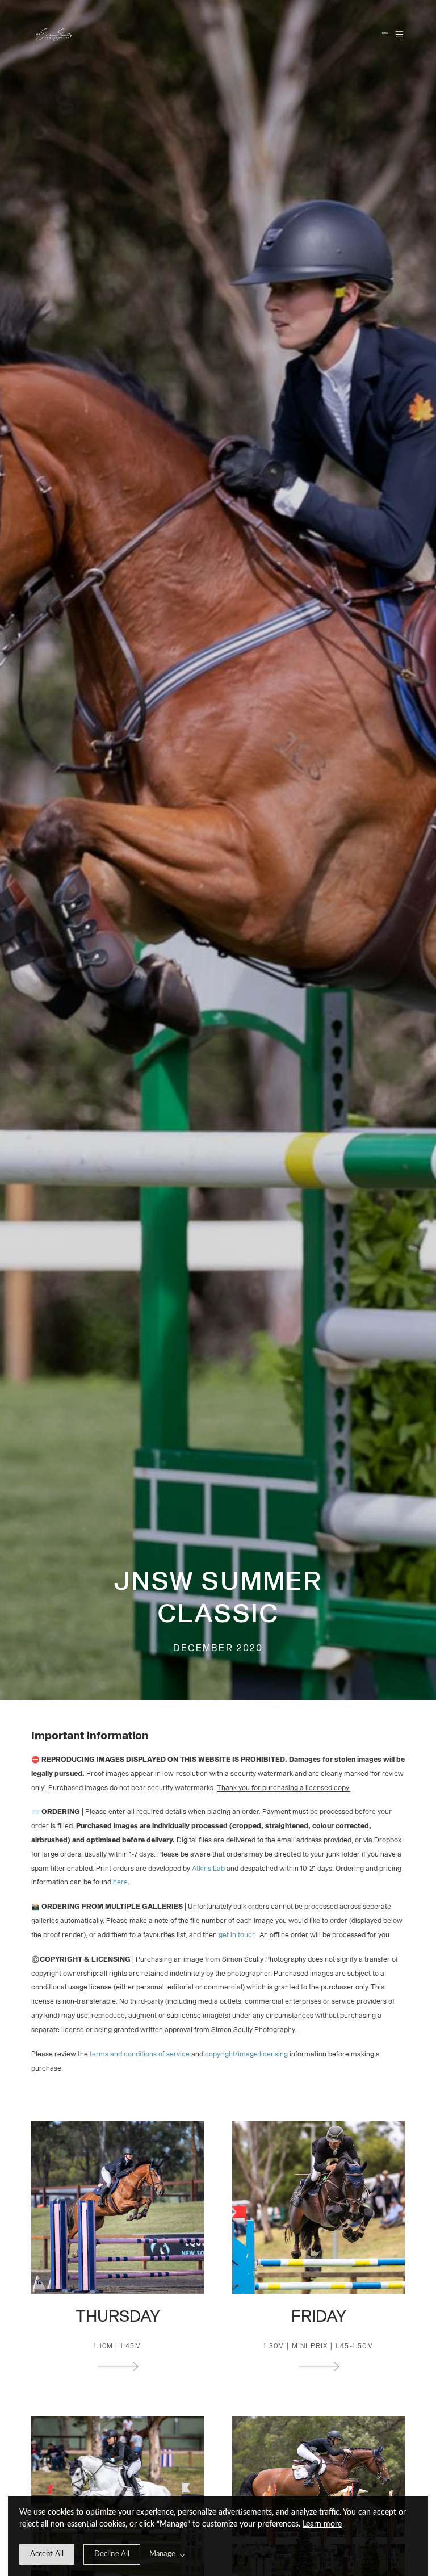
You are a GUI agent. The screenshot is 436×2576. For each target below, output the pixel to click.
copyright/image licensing (246, 2054)
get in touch (237, 1935)
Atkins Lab (208, 1869)
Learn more (322, 2524)
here (120, 1882)
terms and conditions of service (140, 2054)
